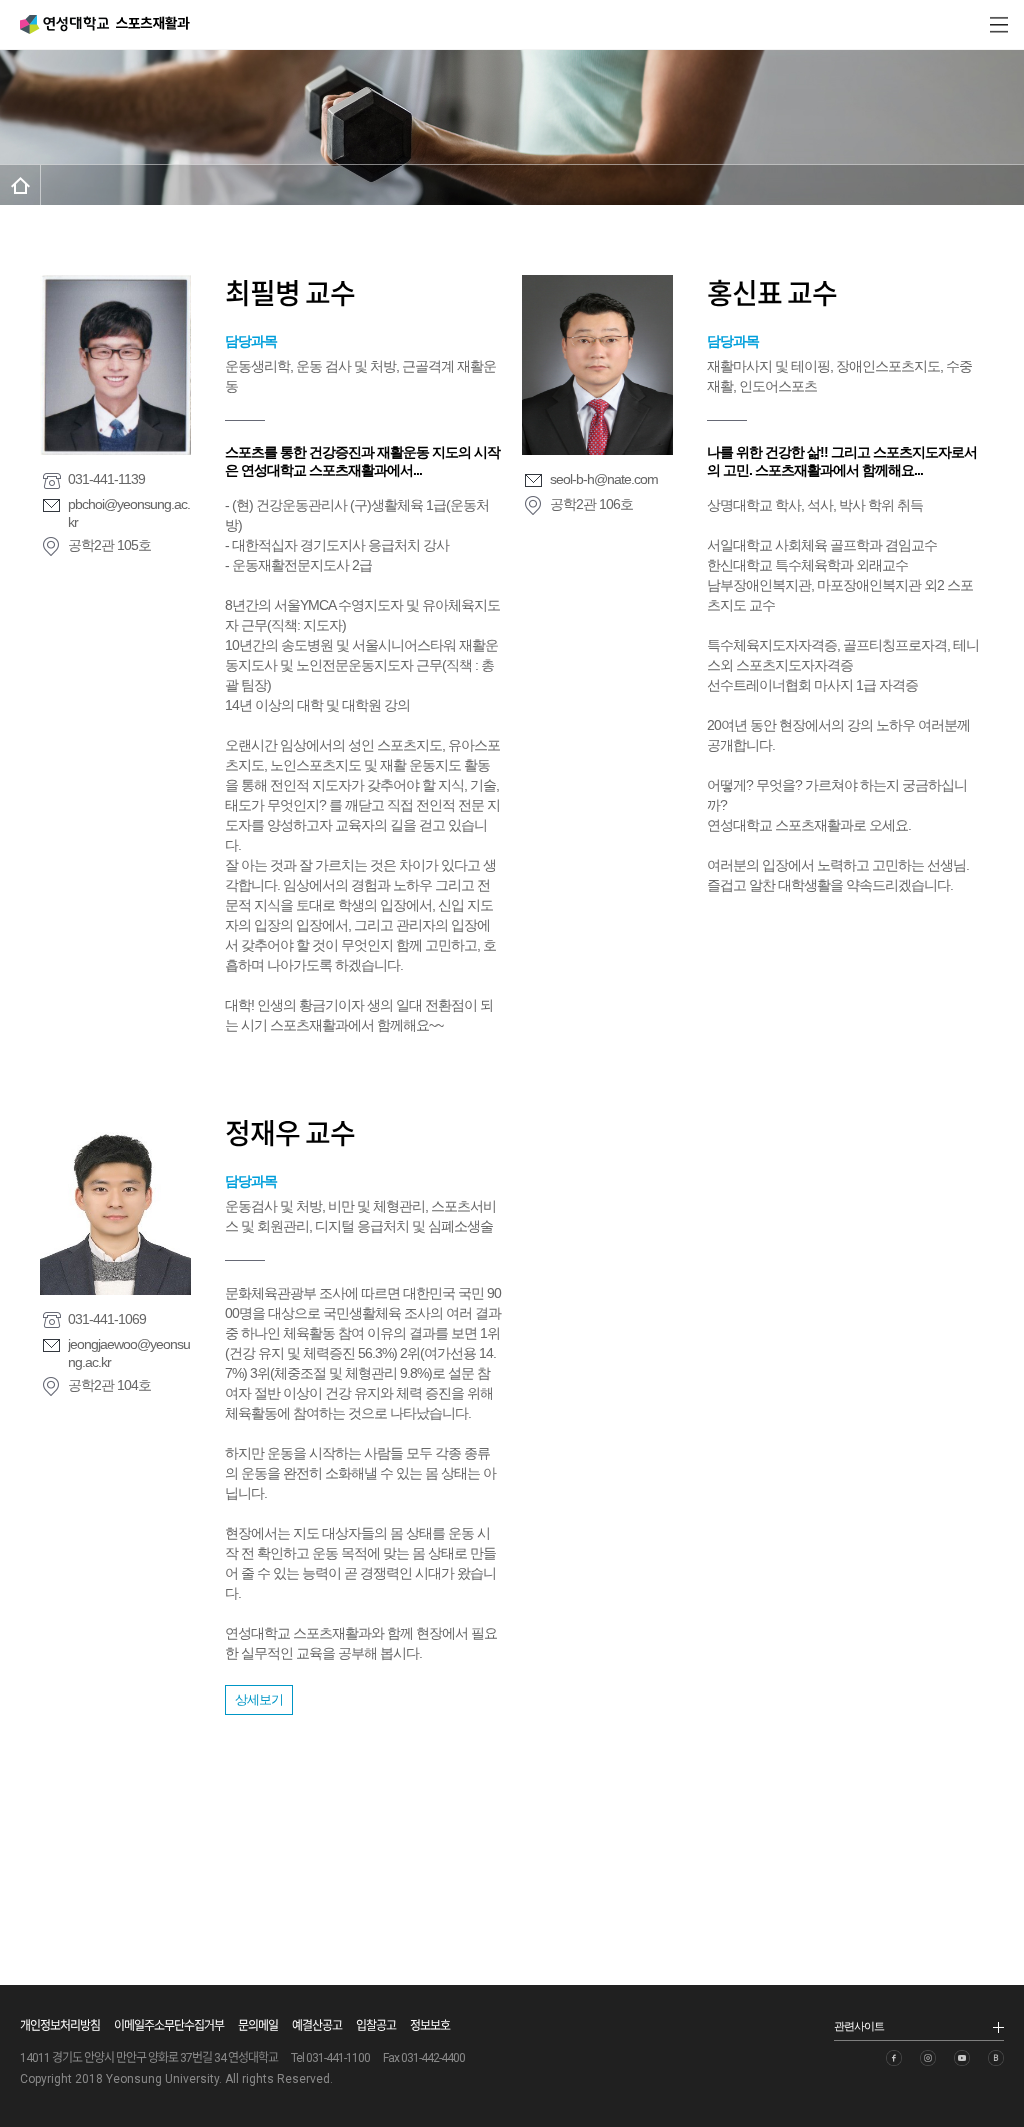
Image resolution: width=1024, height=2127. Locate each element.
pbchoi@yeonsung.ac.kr (129, 513)
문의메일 (258, 2026)
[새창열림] (894, 2058)
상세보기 (259, 1699)
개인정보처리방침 (60, 2026)
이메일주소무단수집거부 (169, 2026)
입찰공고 (376, 2026)
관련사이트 (859, 2026)
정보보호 (430, 2026)
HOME (20, 185)
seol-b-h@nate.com (604, 479)
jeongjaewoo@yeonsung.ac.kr (129, 1353)
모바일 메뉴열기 (999, 25)
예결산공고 (317, 2026)
